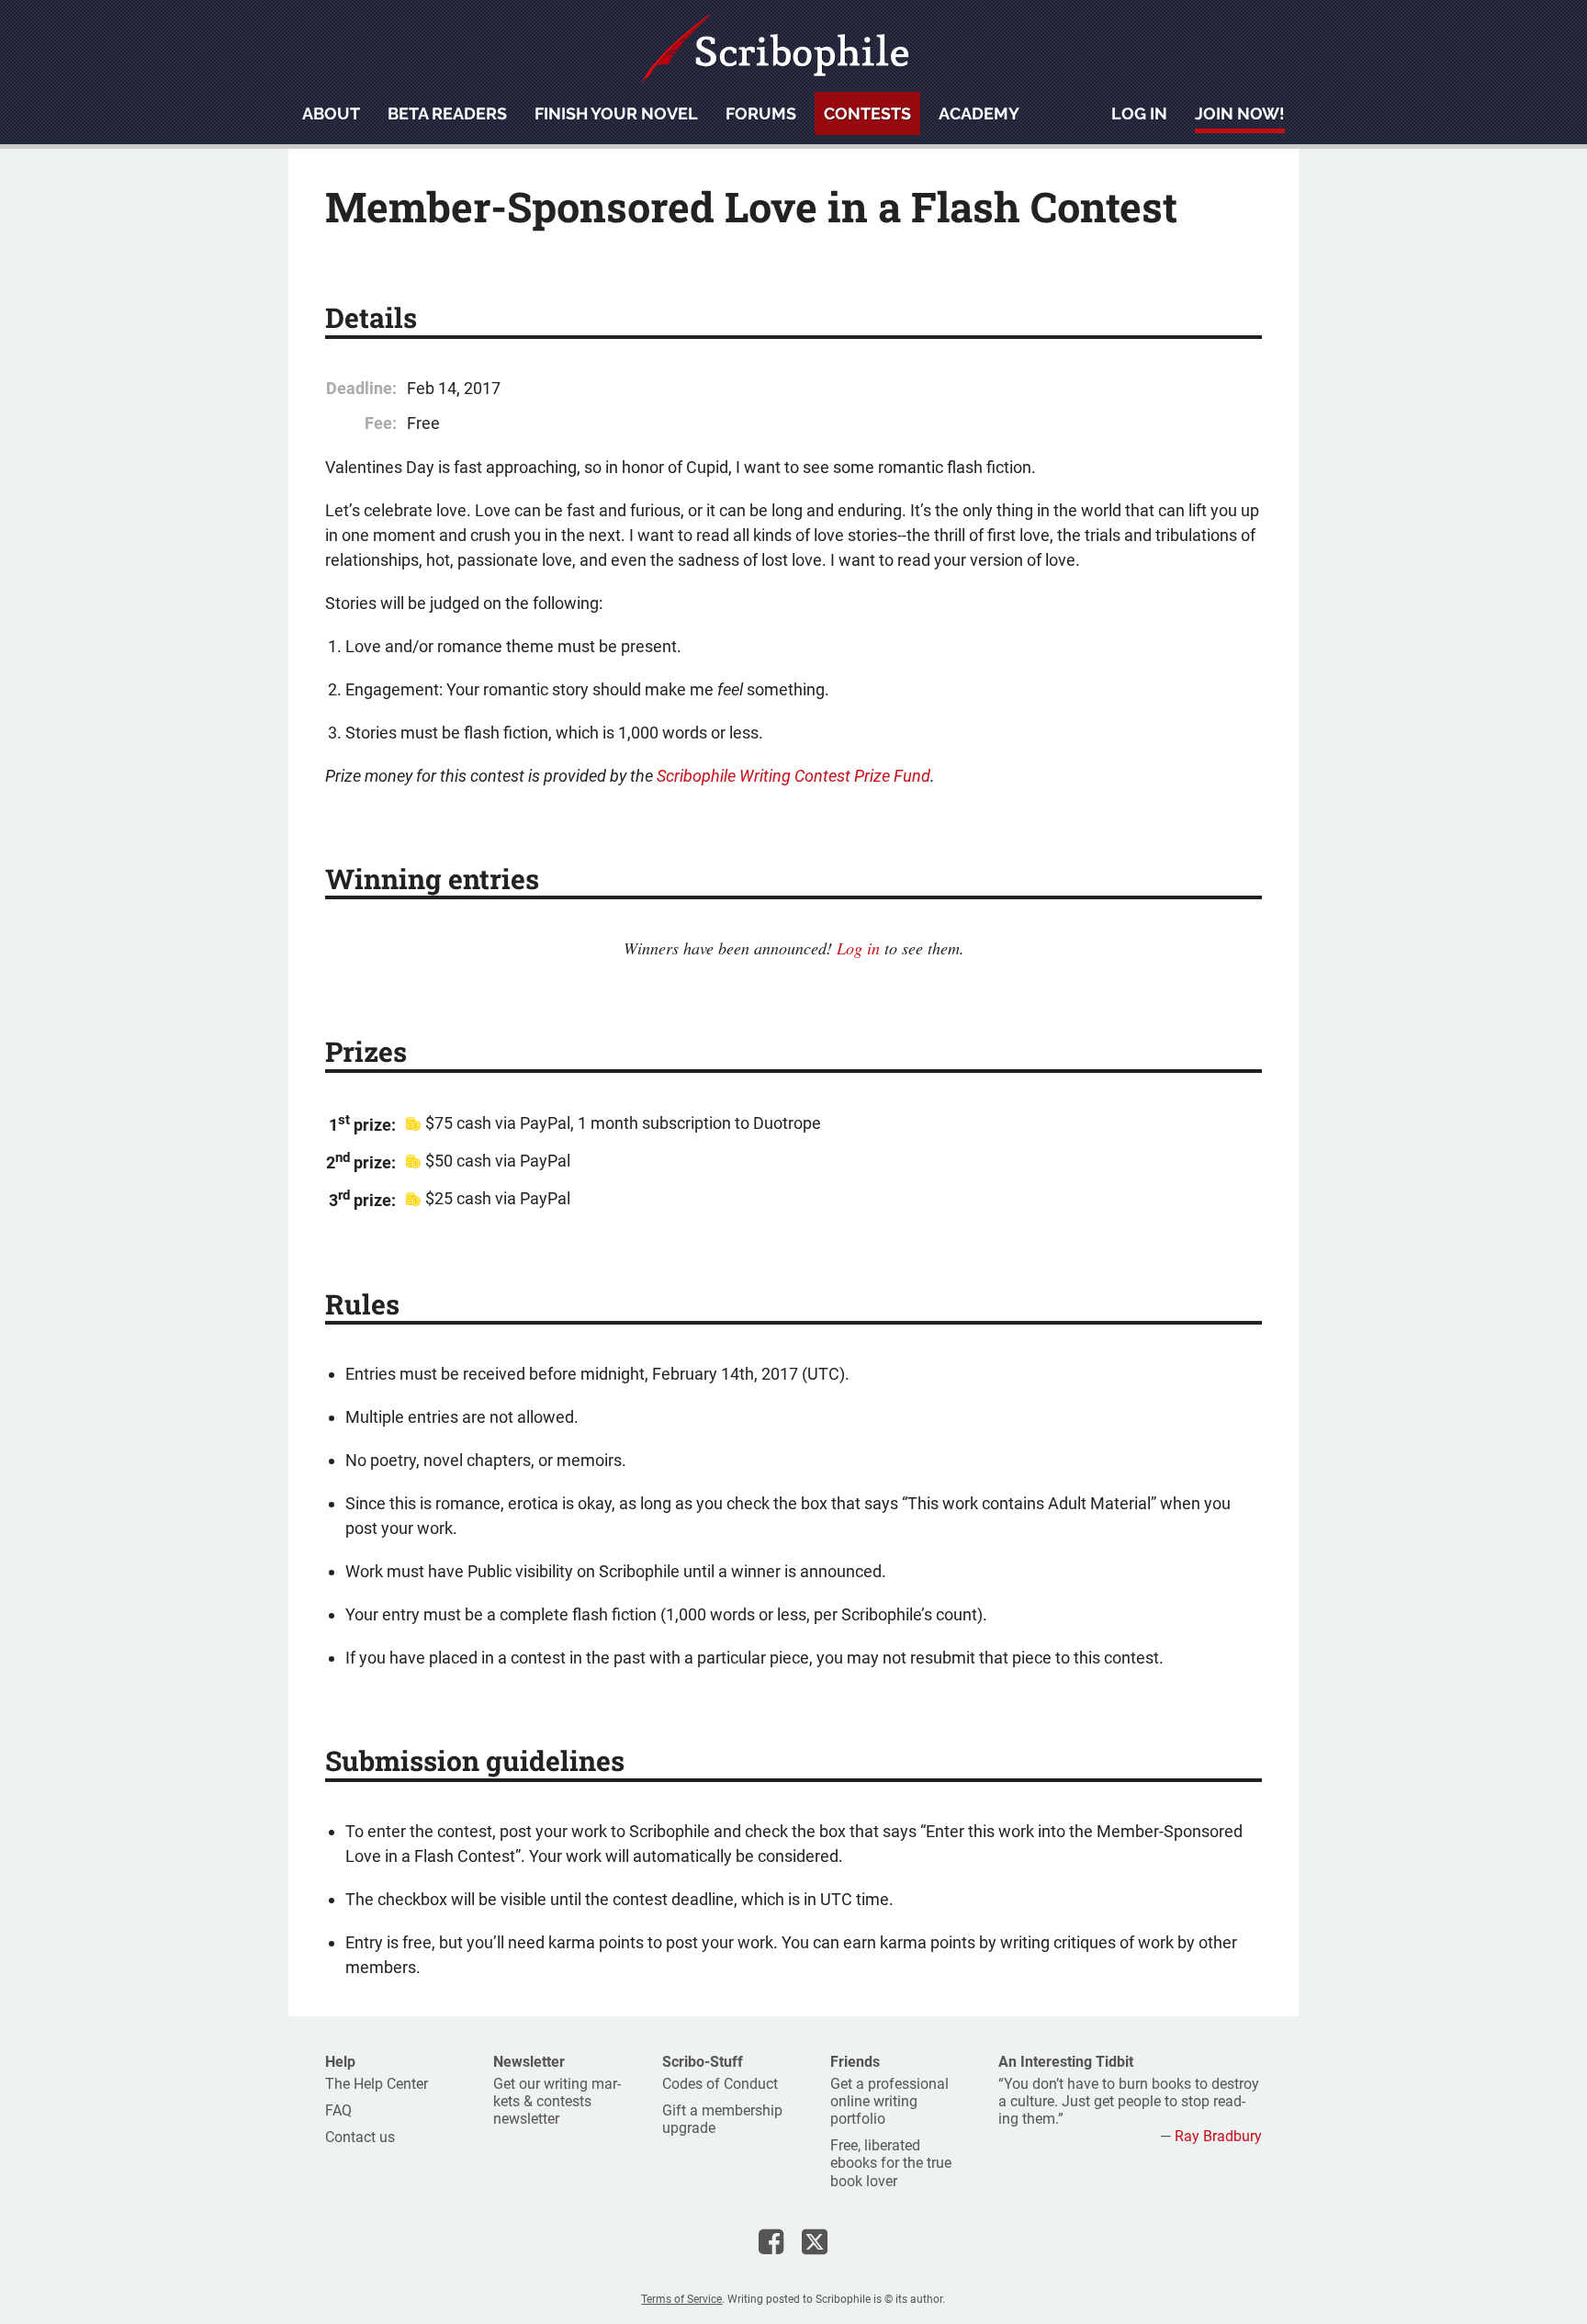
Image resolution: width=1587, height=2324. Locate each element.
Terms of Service (681, 2299)
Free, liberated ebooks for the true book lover (891, 2163)
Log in (1139, 113)
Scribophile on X (815, 2241)
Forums (761, 113)
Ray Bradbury (1218, 2136)
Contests (867, 113)
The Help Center (377, 2084)
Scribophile (775, 48)
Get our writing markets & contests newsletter (557, 2101)
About (331, 113)
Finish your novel (616, 113)
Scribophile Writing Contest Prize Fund (793, 776)
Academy (979, 113)
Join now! (1240, 113)
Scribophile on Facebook (771, 2241)
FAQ (338, 2110)
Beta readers (447, 113)
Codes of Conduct (720, 2084)
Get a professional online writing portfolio (889, 2101)
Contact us (360, 2137)
